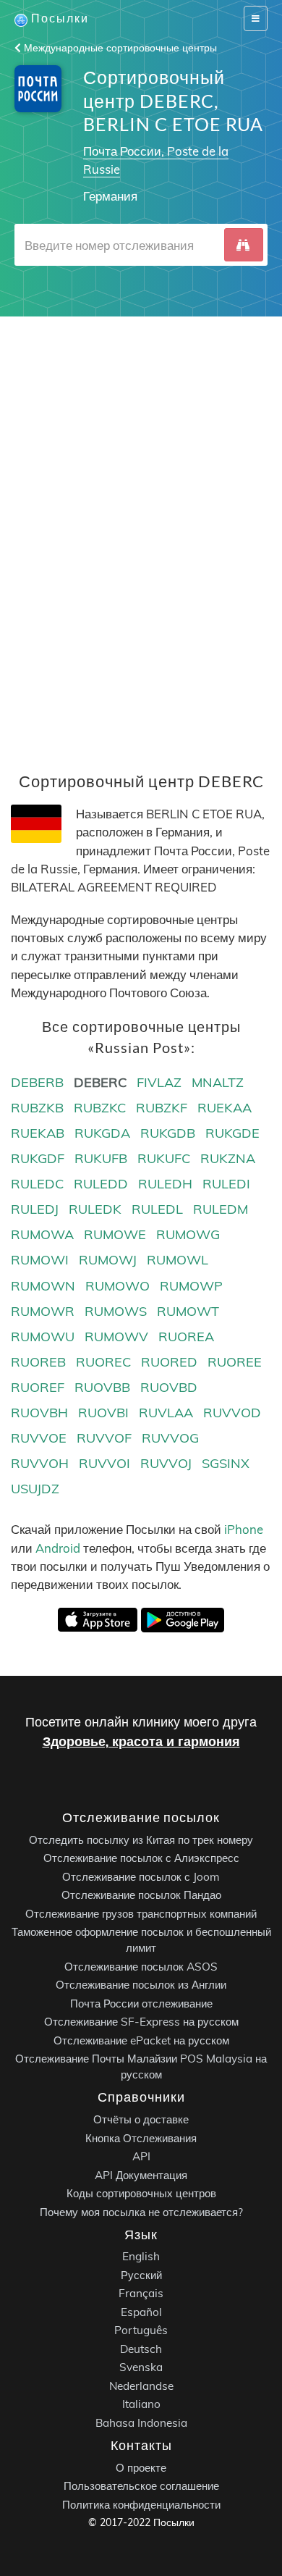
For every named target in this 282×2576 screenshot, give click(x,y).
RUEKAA (225, 1108)
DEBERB (37, 1082)
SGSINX (226, 1463)
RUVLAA (166, 1413)
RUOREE (235, 1362)
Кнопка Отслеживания (141, 2138)
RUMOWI (40, 1260)
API (141, 2156)
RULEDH (165, 1184)
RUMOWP (191, 1286)
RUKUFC (164, 1158)
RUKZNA (228, 1158)
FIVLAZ (159, 1082)
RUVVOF (104, 1438)
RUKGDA (102, 1133)
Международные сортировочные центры (119, 48)
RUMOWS (116, 1311)
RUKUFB (101, 1158)
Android (58, 1548)
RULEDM (221, 1209)
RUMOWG (188, 1234)
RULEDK (95, 1209)
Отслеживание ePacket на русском (141, 2040)
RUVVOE (39, 1438)
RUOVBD (169, 1387)
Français (141, 2294)
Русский (141, 2275)
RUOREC (103, 1362)
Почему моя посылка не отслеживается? (141, 2212)
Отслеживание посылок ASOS (141, 1967)
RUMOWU (43, 1337)
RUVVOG (170, 1438)
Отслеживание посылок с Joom (141, 1877)
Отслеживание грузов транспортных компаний (141, 1914)
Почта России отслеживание (141, 2004)
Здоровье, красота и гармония (141, 1741)
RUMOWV (116, 1337)
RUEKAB (38, 1133)
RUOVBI (103, 1413)
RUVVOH (40, 1463)
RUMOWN (43, 1286)
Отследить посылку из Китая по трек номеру (141, 1840)
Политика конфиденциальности (141, 2505)
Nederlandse (141, 2386)
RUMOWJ (108, 1260)
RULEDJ (35, 1209)
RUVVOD (232, 1413)
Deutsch (141, 2349)
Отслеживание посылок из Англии (141, 1985)
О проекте (141, 2468)
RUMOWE (115, 1234)
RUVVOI (104, 1463)
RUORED (169, 1362)
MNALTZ (218, 1082)
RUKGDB (168, 1133)
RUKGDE (232, 1133)
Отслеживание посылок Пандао (141, 1896)
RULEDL (157, 1209)
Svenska (141, 2368)
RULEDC (37, 1184)
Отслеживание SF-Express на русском (141, 2022)
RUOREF (38, 1387)
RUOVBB (102, 1387)
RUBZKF (162, 1108)
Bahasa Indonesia (141, 2423)
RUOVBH (39, 1413)
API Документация (141, 2175)
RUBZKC (100, 1108)
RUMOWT (188, 1311)
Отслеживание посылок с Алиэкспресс (141, 1859)
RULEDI (226, 1184)
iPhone (244, 1529)
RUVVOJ (166, 1463)
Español (141, 2312)
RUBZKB (37, 1108)
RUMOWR (43, 1311)
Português (141, 2331)
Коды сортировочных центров (141, 2193)
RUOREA (186, 1337)
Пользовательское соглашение (141, 2486)
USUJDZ (35, 1489)
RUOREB (38, 1362)
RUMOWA (42, 1234)
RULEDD (101, 1184)
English (141, 2257)
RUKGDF (38, 1158)
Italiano (141, 2405)
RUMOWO (117, 1286)
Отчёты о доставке (141, 2119)
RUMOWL (178, 1260)
